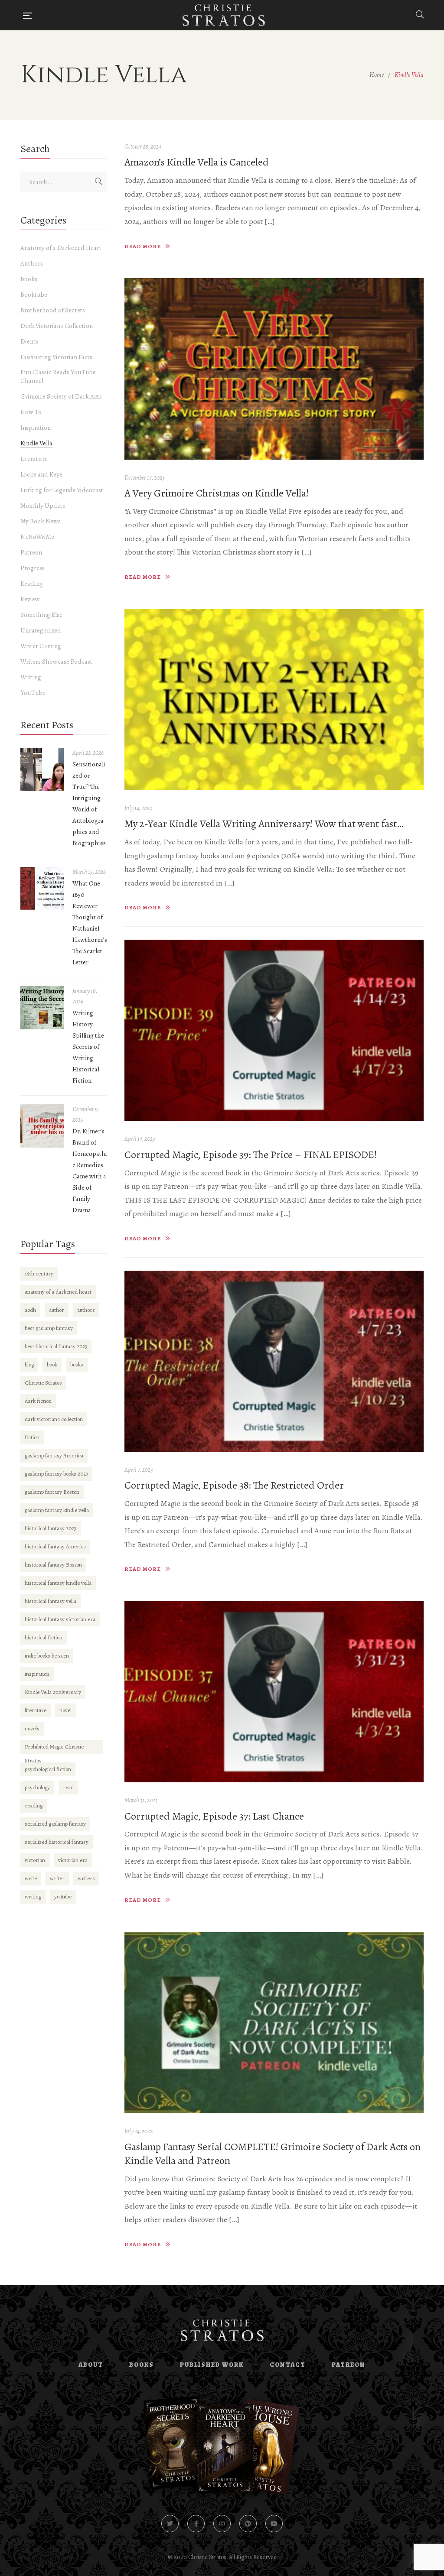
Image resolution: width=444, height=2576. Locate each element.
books (77, 1364)
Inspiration (36, 428)
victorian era (73, 1860)
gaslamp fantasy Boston (52, 1492)
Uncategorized (41, 630)
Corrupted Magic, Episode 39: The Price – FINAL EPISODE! (251, 1155)
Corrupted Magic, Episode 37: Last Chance (214, 1816)
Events (29, 341)
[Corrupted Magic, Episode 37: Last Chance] (274, 1692)
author (57, 1310)
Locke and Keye (41, 474)
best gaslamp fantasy (49, 1328)
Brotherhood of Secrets (53, 310)
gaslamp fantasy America (54, 1455)
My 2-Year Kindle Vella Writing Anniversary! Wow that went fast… (264, 824)
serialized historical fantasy (57, 1842)
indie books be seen (47, 1656)
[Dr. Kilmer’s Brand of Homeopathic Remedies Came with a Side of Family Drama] (42, 1126)
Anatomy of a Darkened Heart (61, 248)
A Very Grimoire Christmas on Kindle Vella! (217, 493)
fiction (32, 1437)
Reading (32, 584)
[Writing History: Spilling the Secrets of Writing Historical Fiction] (42, 1008)
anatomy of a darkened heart (58, 1292)
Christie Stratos (43, 1383)
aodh (30, 1310)
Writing (31, 677)
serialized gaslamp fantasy (55, 1824)
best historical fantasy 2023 (56, 1346)
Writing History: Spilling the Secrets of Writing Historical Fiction (88, 1047)
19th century (39, 1273)
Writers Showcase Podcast (56, 662)
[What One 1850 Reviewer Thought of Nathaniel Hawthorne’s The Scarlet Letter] (42, 889)
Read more (143, 246)
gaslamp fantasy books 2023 (56, 1474)
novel (65, 1710)
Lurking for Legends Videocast (62, 490)
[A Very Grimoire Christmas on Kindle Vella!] (274, 369)
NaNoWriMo (38, 537)
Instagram (222, 2524)
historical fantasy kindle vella (58, 1583)
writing (33, 1896)
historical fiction (44, 1637)
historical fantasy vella (51, 1601)
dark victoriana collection (54, 1419)
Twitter (170, 2524)
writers (86, 1878)
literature (36, 1710)
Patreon (31, 552)
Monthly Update (43, 506)
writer (57, 1878)
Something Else (41, 615)
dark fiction (38, 1401)
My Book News (41, 521)
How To (31, 412)
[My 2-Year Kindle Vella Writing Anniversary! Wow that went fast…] (274, 700)
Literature (34, 459)
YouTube (33, 693)
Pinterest (248, 2524)
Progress (33, 568)
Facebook (196, 2524)
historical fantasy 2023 (51, 1528)
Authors (32, 263)
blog (29, 1364)
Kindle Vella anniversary (53, 1692)
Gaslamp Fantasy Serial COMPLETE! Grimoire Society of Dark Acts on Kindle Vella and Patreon (273, 2154)
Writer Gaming (41, 646)
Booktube (34, 295)
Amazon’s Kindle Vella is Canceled (197, 162)
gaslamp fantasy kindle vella (57, 1510)
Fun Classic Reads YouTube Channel (58, 376)
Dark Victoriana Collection (57, 326)
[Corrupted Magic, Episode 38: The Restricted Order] (274, 1361)
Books (29, 279)
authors (86, 1310)
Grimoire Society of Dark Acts (61, 396)
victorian (35, 1860)
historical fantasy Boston (53, 1565)
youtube (63, 1896)
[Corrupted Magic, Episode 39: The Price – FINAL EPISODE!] (274, 1030)
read (68, 1787)
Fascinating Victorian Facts (56, 357)
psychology (37, 1787)
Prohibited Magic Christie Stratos (54, 1748)
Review (30, 599)
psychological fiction (48, 1769)
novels (32, 1728)
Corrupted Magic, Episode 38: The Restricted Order (234, 1485)
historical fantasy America (55, 1546)
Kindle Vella (36, 443)
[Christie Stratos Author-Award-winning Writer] (224, 15)
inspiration (37, 1674)
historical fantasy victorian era (60, 1619)
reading (34, 1805)
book (52, 1364)
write (31, 1878)
